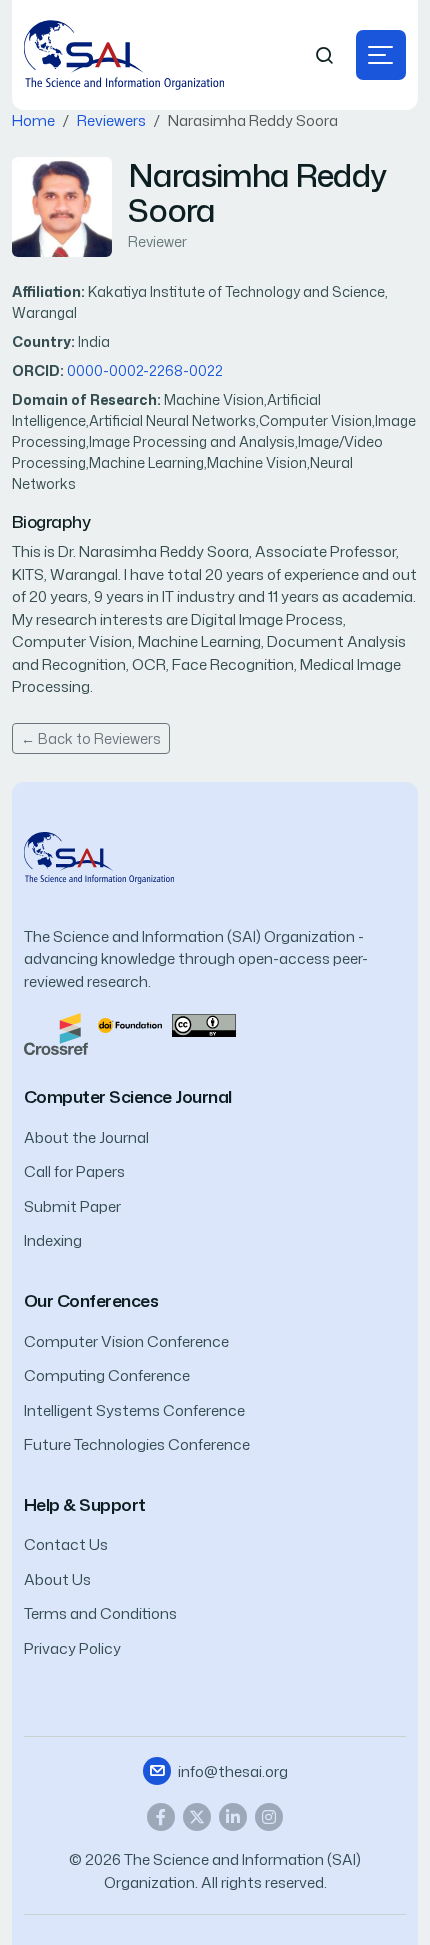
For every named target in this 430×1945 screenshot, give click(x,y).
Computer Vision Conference (126, 1341)
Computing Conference (107, 1375)
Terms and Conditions (100, 1613)
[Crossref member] (56, 1032)
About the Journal (86, 1137)
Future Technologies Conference (137, 1444)
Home (33, 120)
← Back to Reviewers (91, 738)
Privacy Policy (72, 1648)
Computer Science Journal (128, 1096)
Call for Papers (74, 1171)
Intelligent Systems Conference (134, 1410)
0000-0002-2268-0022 (145, 370)
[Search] (325, 55)
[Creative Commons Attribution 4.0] (204, 1023)
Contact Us (66, 1544)
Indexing (53, 1240)
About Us (57, 1579)
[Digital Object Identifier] (130, 1023)
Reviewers (111, 120)
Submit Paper (72, 1206)
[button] (381, 55)
